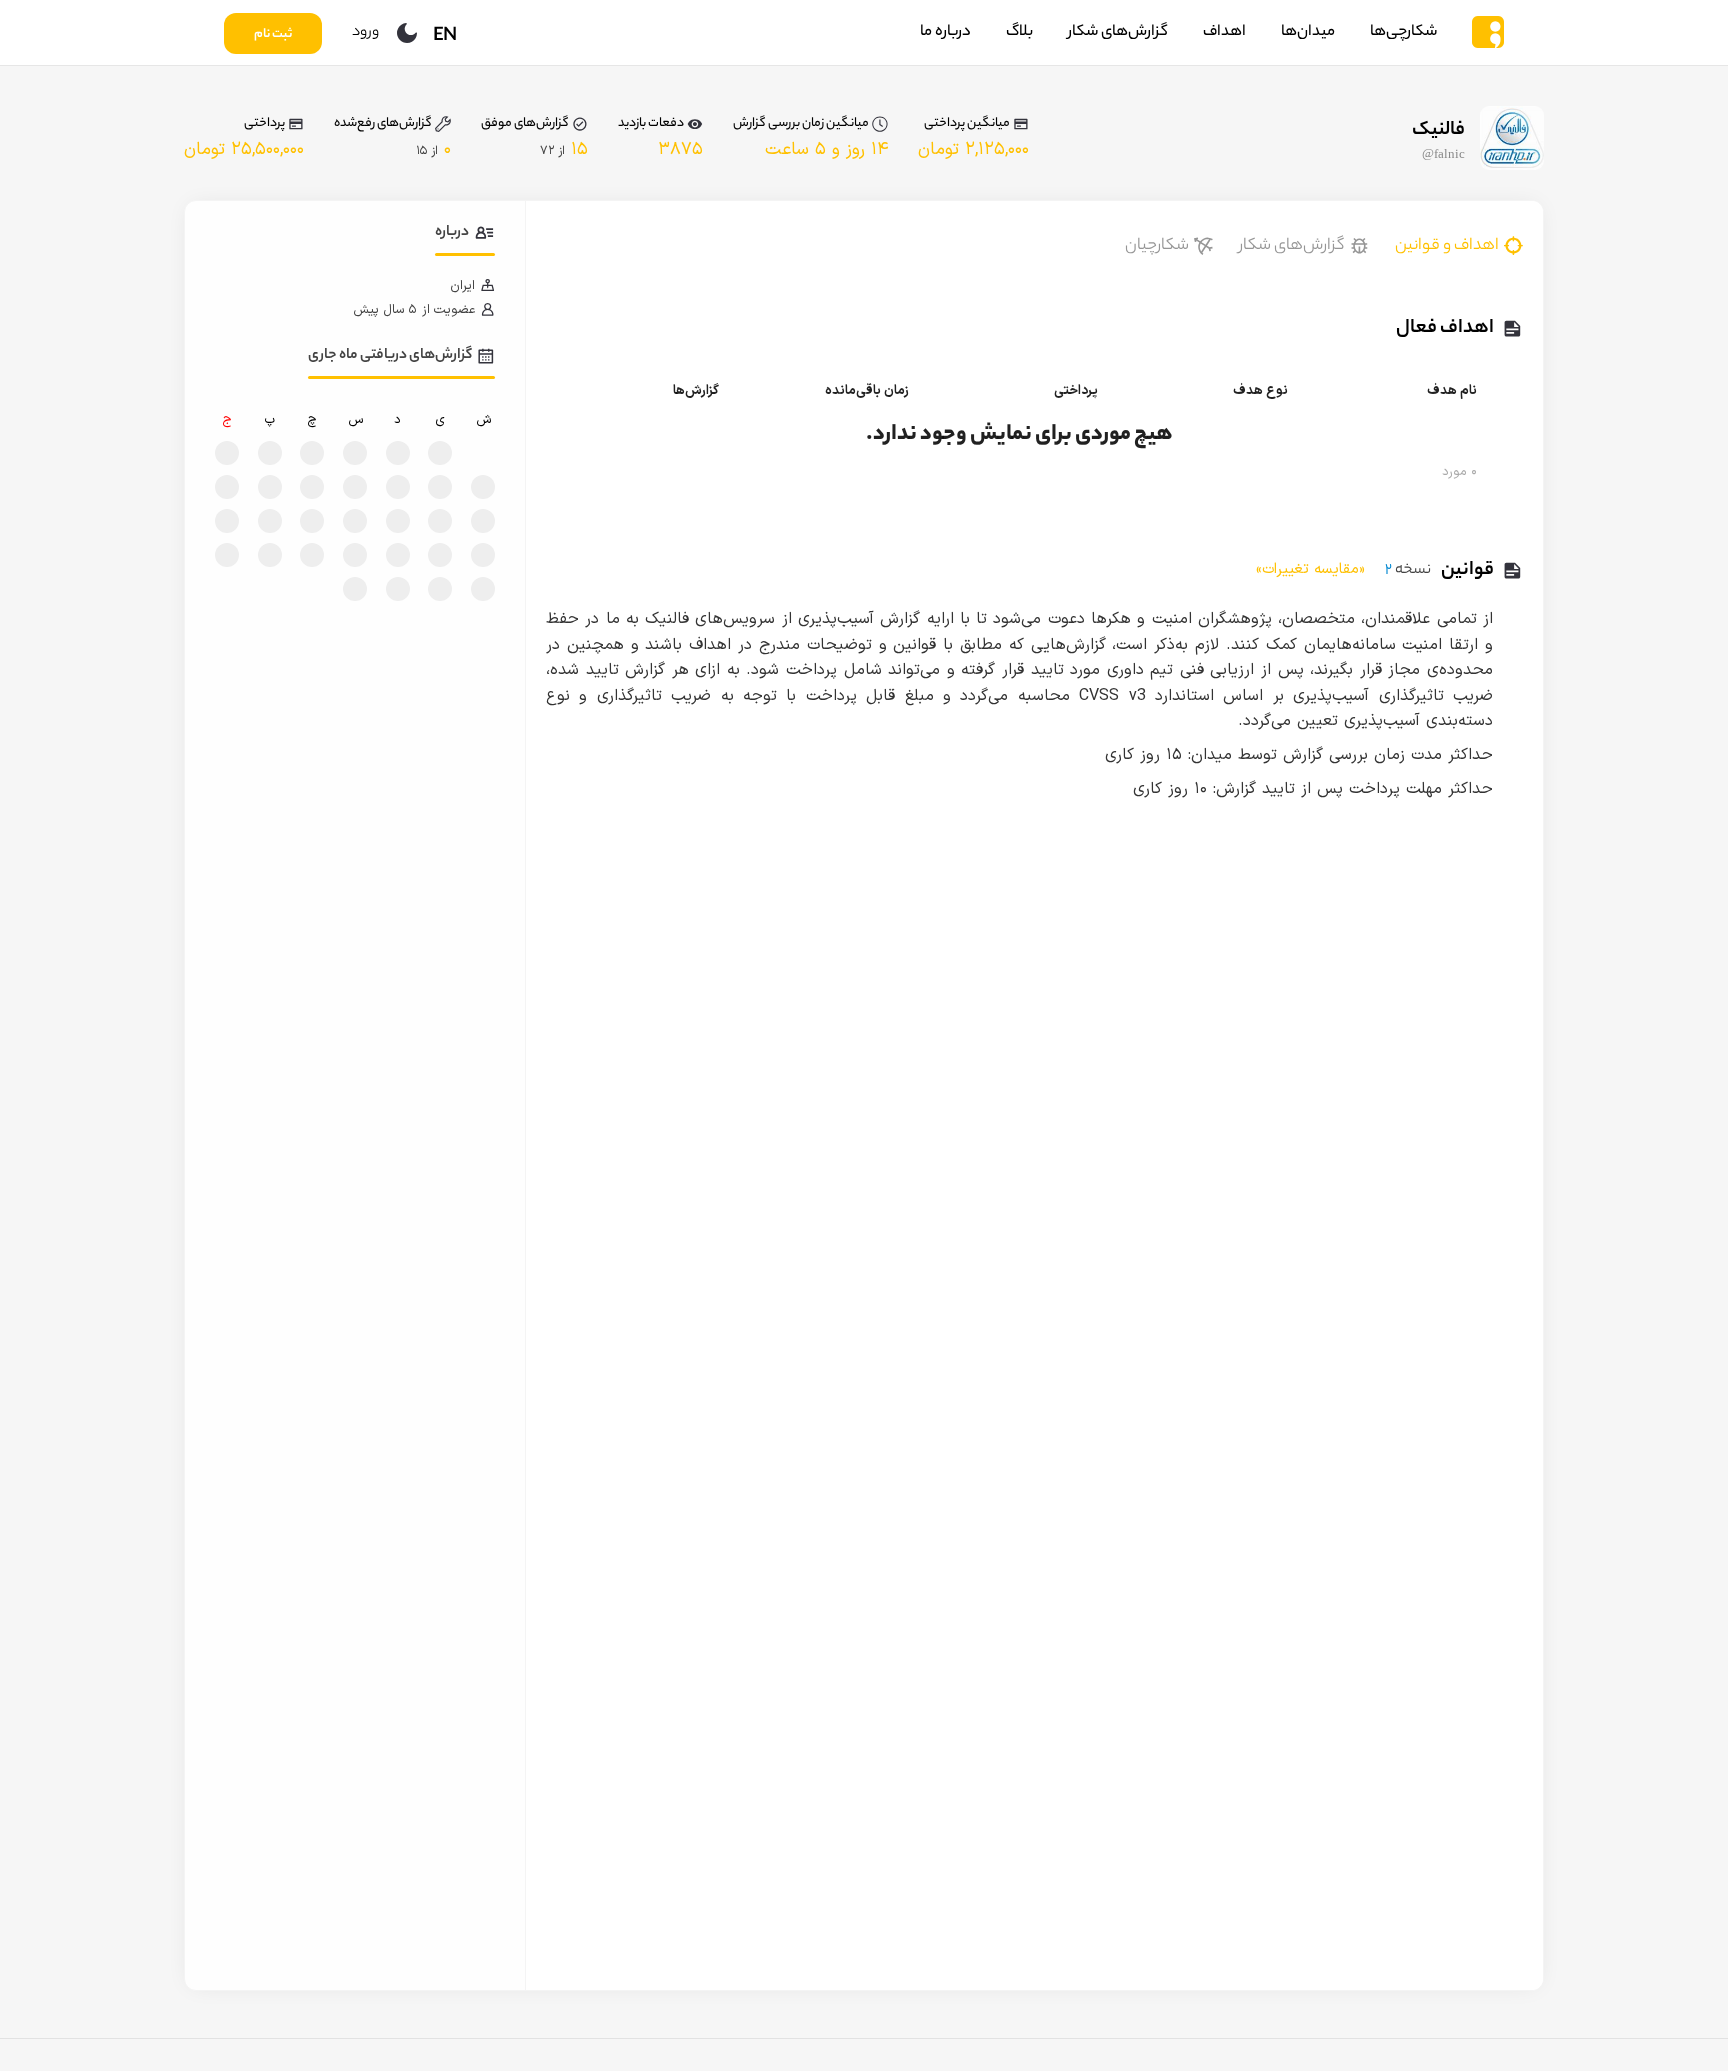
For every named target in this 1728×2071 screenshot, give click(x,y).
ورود (365, 33)
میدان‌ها (1308, 32)
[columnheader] (1398, 390)
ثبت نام (273, 35)
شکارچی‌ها (1403, 32)
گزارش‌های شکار (1118, 32)
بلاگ (1019, 32)
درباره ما (945, 32)
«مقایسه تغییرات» (1310, 569)
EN (445, 37)
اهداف (1224, 32)
